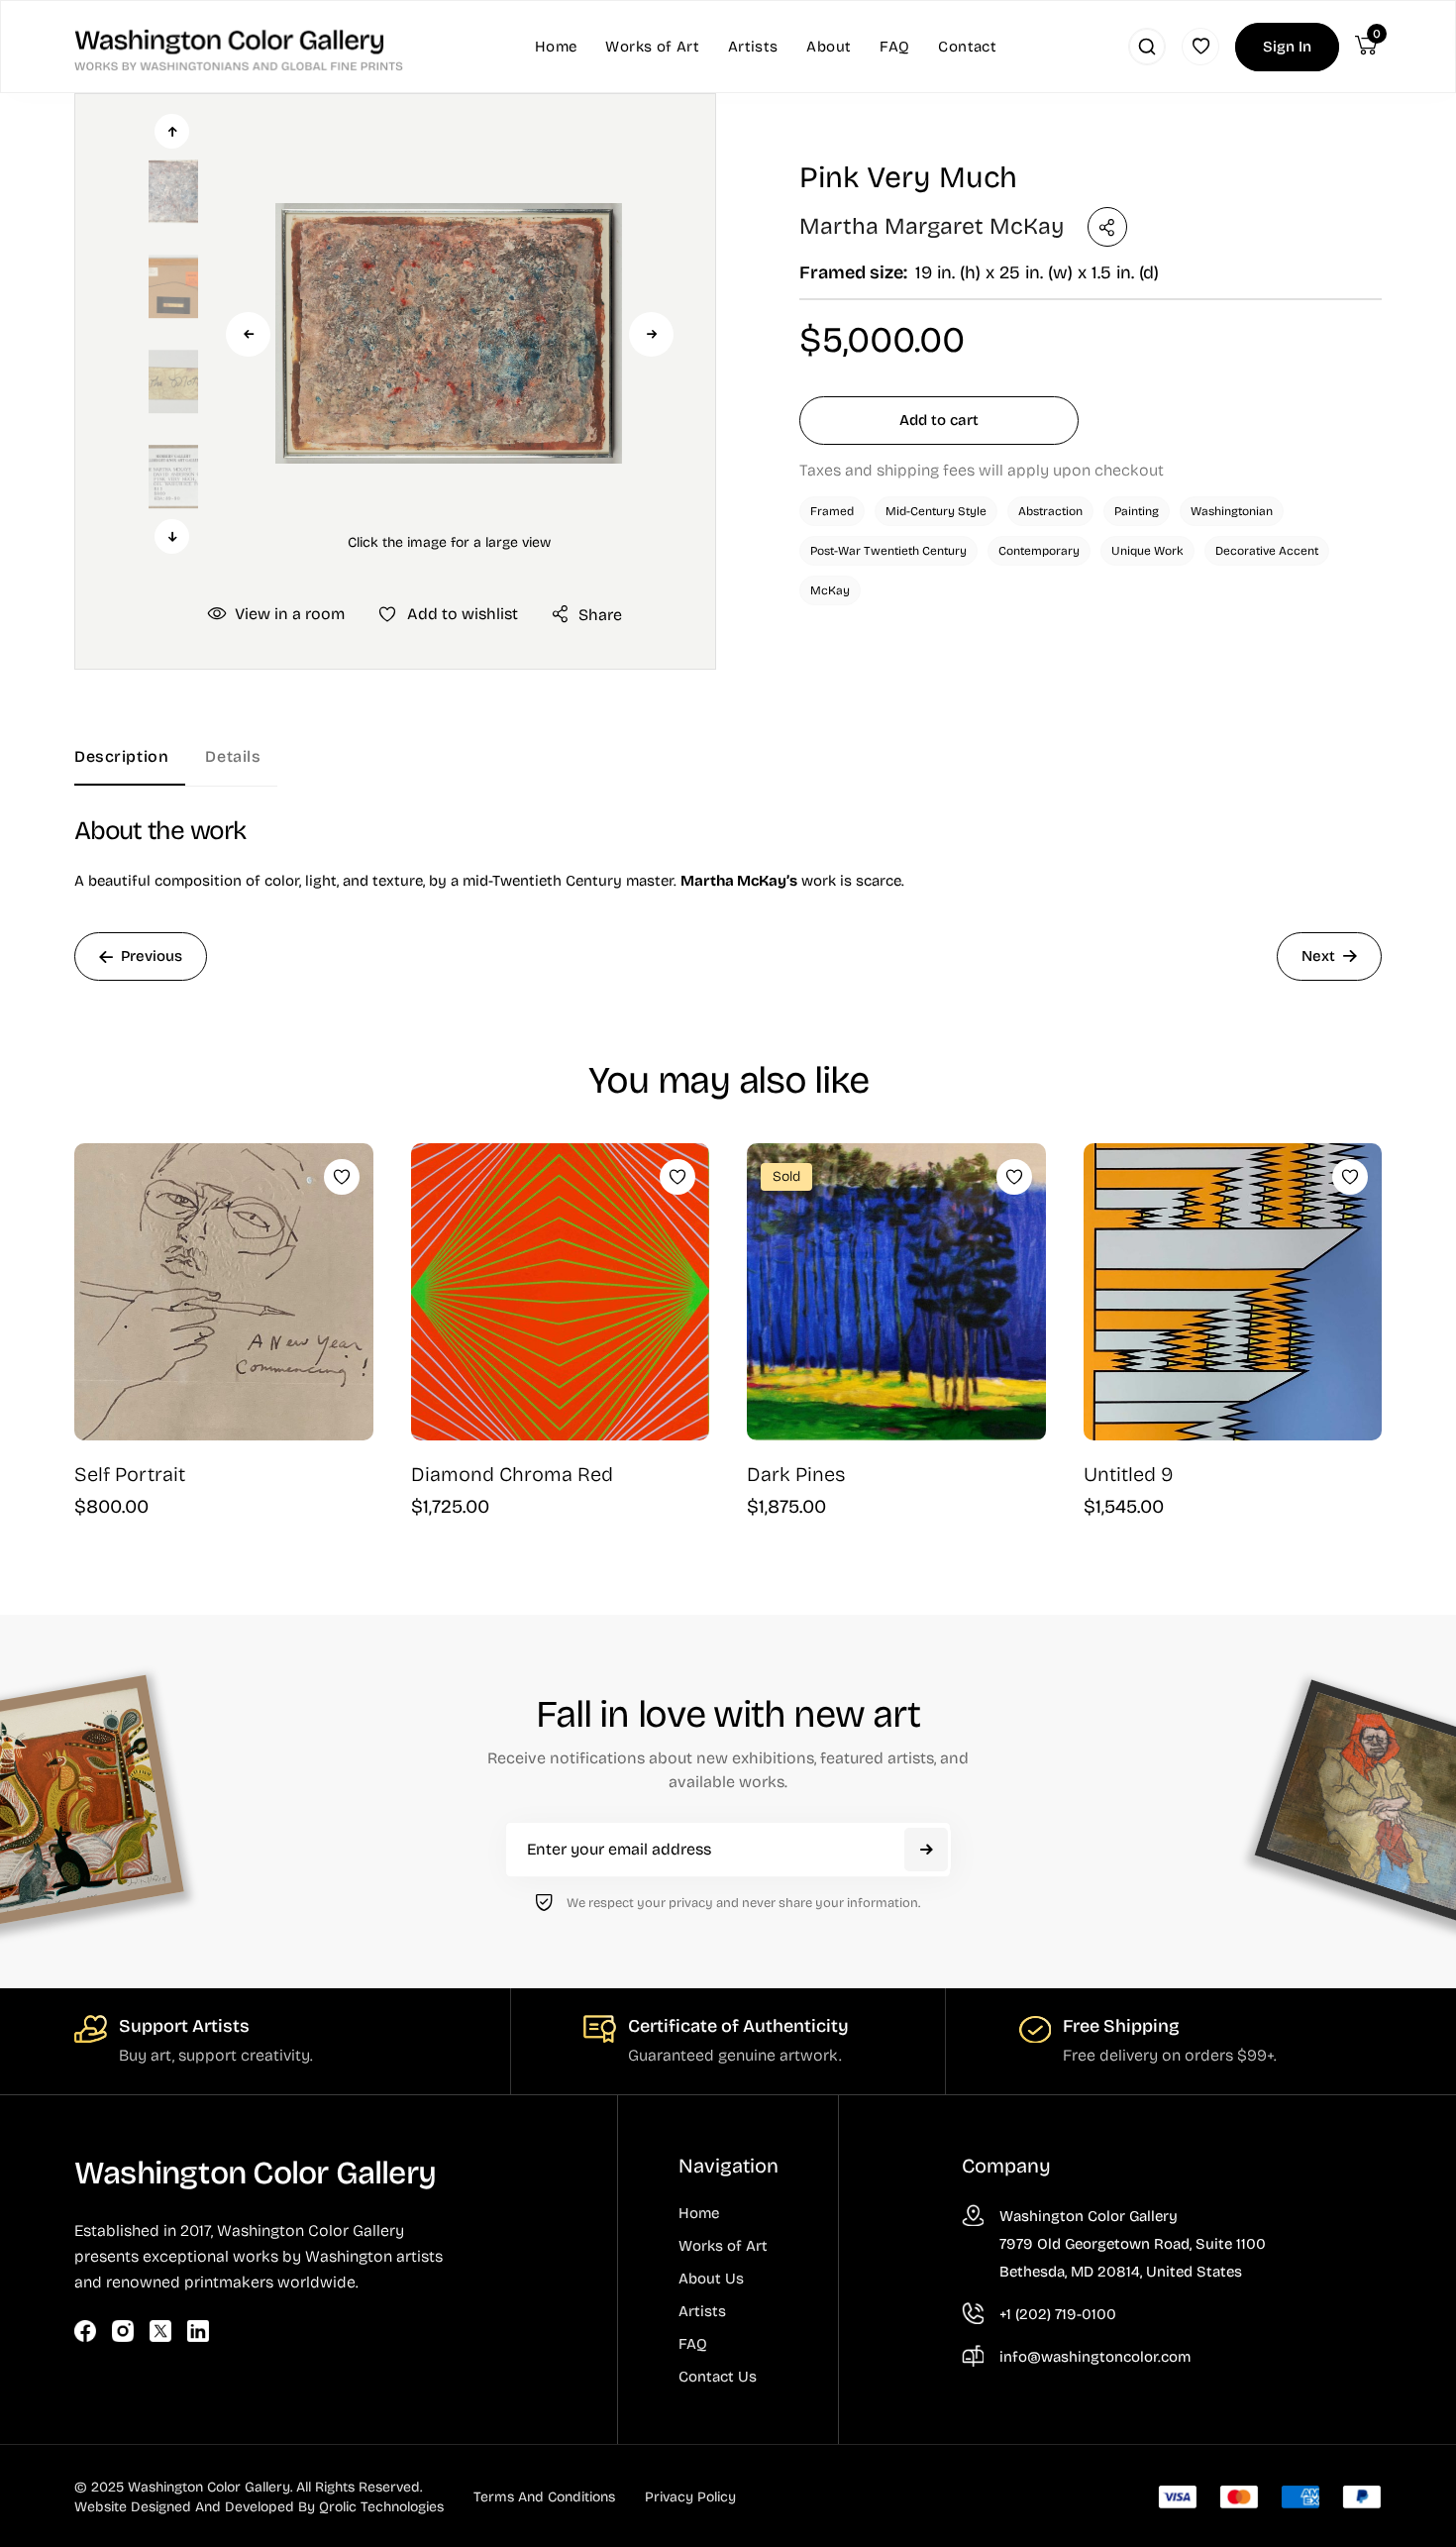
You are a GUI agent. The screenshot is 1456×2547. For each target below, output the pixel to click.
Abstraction (1050, 511)
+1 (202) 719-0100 (1058, 2314)
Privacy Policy (690, 2497)
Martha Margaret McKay (932, 226)
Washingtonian (1232, 511)
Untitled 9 (1129, 1474)
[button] (449, 334)
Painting (1137, 511)
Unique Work (1147, 551)
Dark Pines (796, 1474)
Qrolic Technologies (381, 2507)
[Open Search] (1147, 47)
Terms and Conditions (544, 2497)
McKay (830, 590)
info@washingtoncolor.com (1095, 2357)
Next (651, 334)
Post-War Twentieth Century (888, 551)
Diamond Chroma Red (512, 1474)
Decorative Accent (1267, 551)
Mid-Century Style (936, 511)
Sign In (1287, 47)
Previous (248, 334)
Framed (832, 511)
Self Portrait (130, 1474)
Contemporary (1039, 551)
